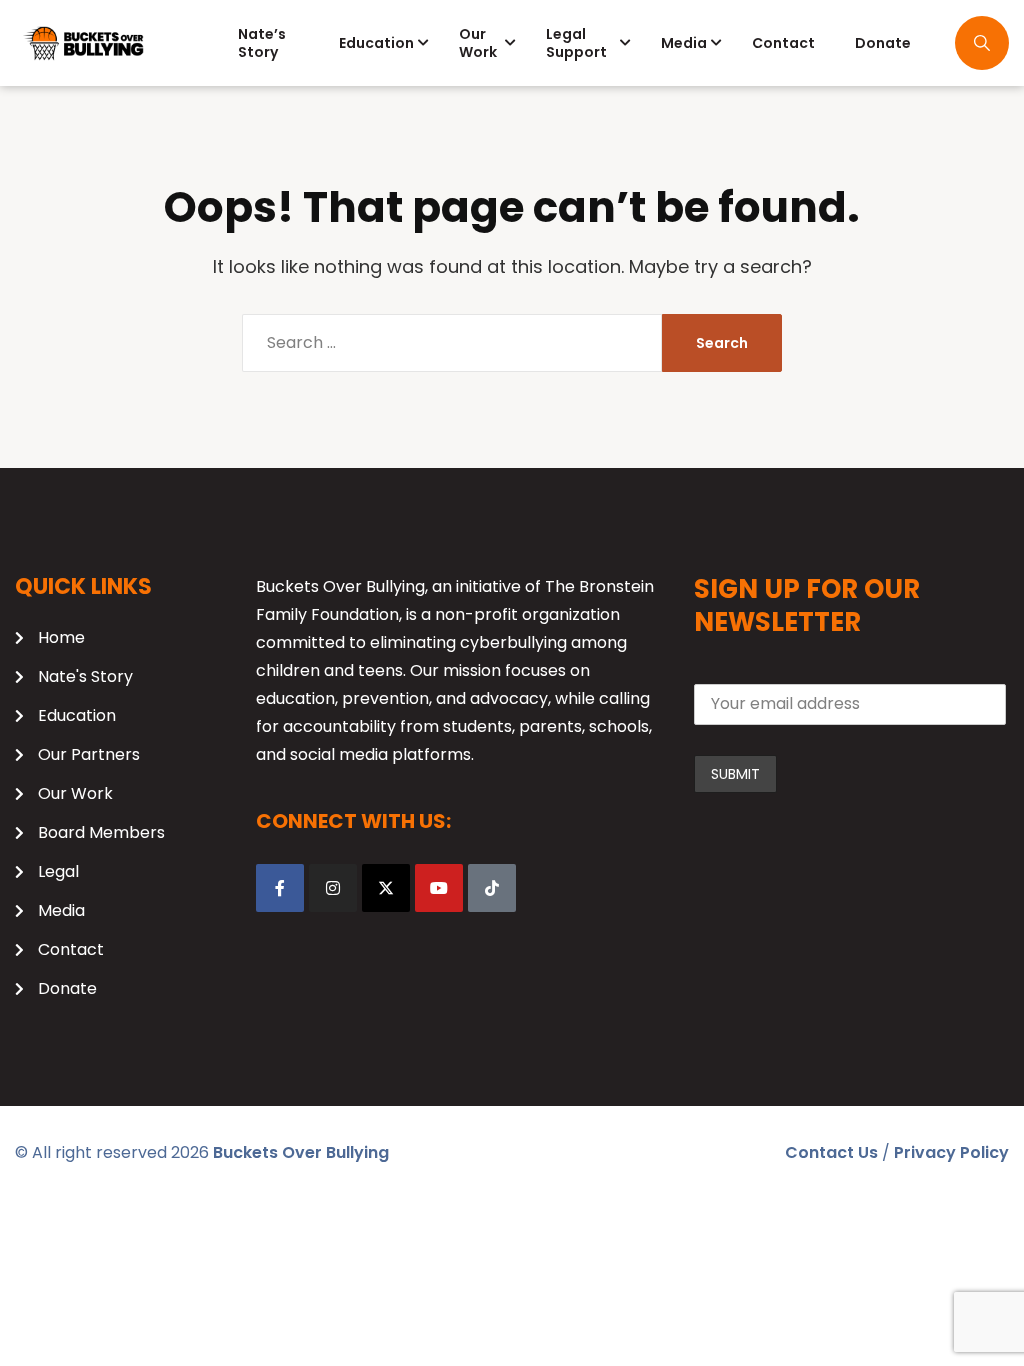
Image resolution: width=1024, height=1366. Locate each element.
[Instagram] (333, 888)
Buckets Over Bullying (301, 1152)
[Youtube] (439, 888)
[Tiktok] (492, 888)
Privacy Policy (951, 1152)
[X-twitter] (386, 888)
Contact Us (831, 1152)
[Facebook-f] (280, 888)
